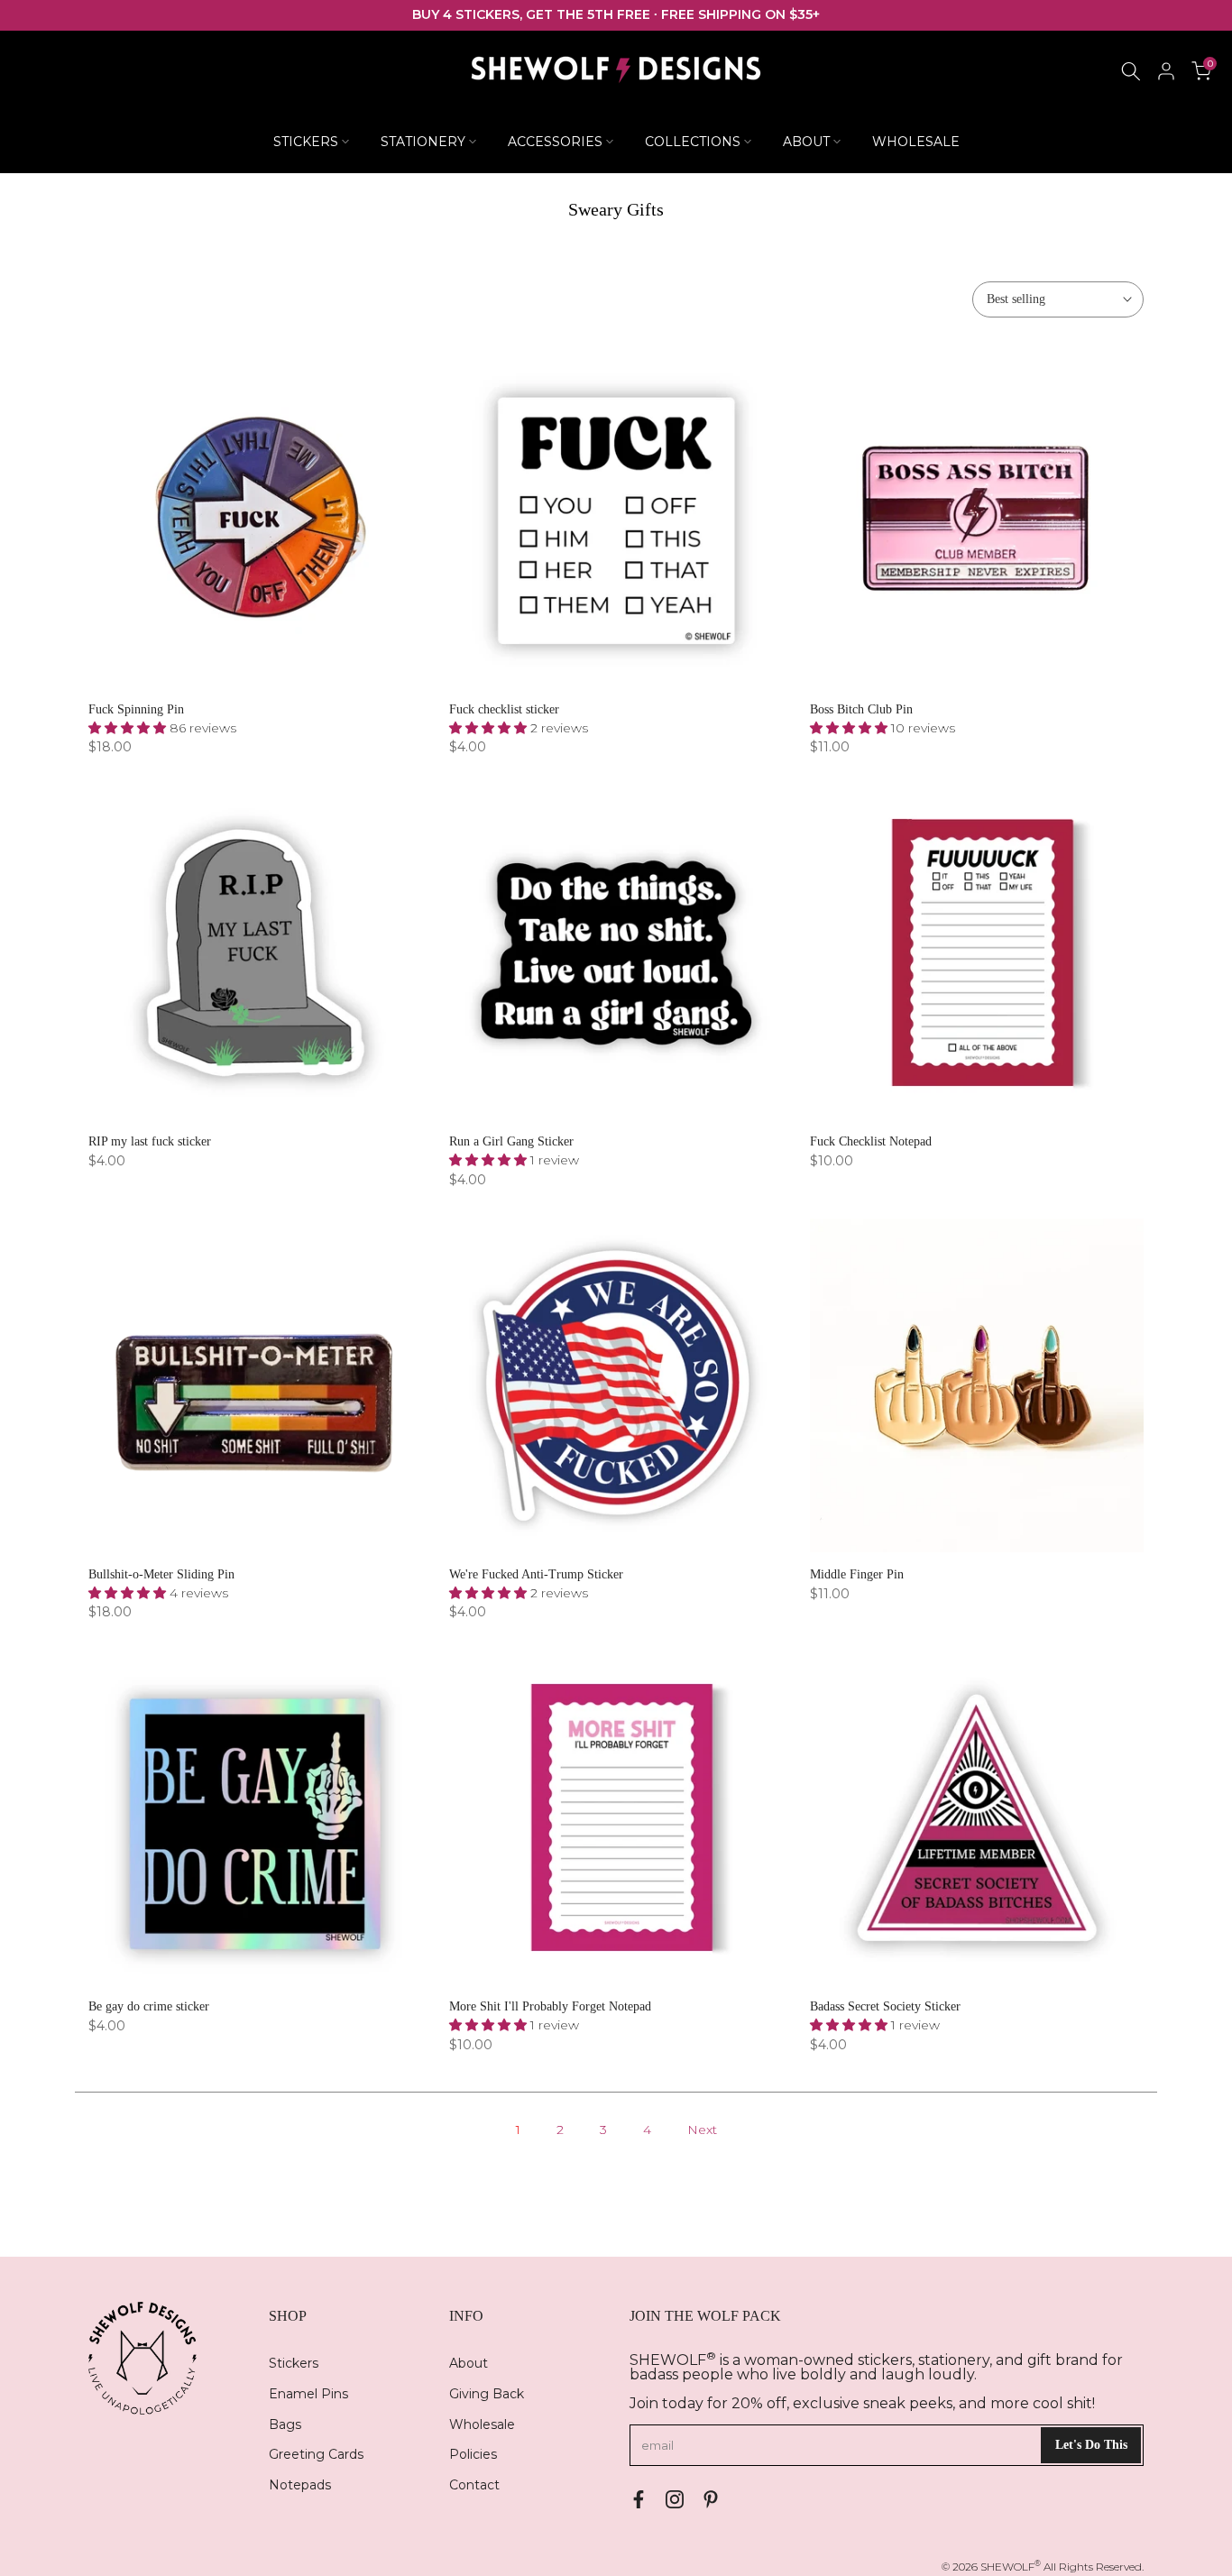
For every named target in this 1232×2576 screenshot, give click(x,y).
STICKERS (306, 142)
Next (702, 2130)
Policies (473, 2454)
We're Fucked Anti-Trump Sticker (536, 1574)
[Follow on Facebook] (639, 2499)
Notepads (300, 2485)
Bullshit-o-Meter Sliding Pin (161, 1574)
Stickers (294, 2363)
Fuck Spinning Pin (136, 709)
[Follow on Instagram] (675, 2499)
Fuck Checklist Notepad (871, 1141)
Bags (285, 2424)
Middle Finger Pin (857, 1574)
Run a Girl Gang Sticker (511, 1141)
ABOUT (806, 142)
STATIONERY (423, 142)
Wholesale (482, 2424)
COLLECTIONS (693, 142)
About (469, 2363)
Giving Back (487, 2394)
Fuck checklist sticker (504, 709)
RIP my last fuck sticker (150, 1141)
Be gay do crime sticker (149, 2006)
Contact (474, 2485)
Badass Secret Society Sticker (885, 2006)
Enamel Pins (308, 2394)
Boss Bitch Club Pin (861, 709)
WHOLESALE (916, 142)
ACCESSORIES (555, 142)
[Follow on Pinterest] (711, 2499)
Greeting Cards (316, 2454)
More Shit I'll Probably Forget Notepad (550, 2006)
